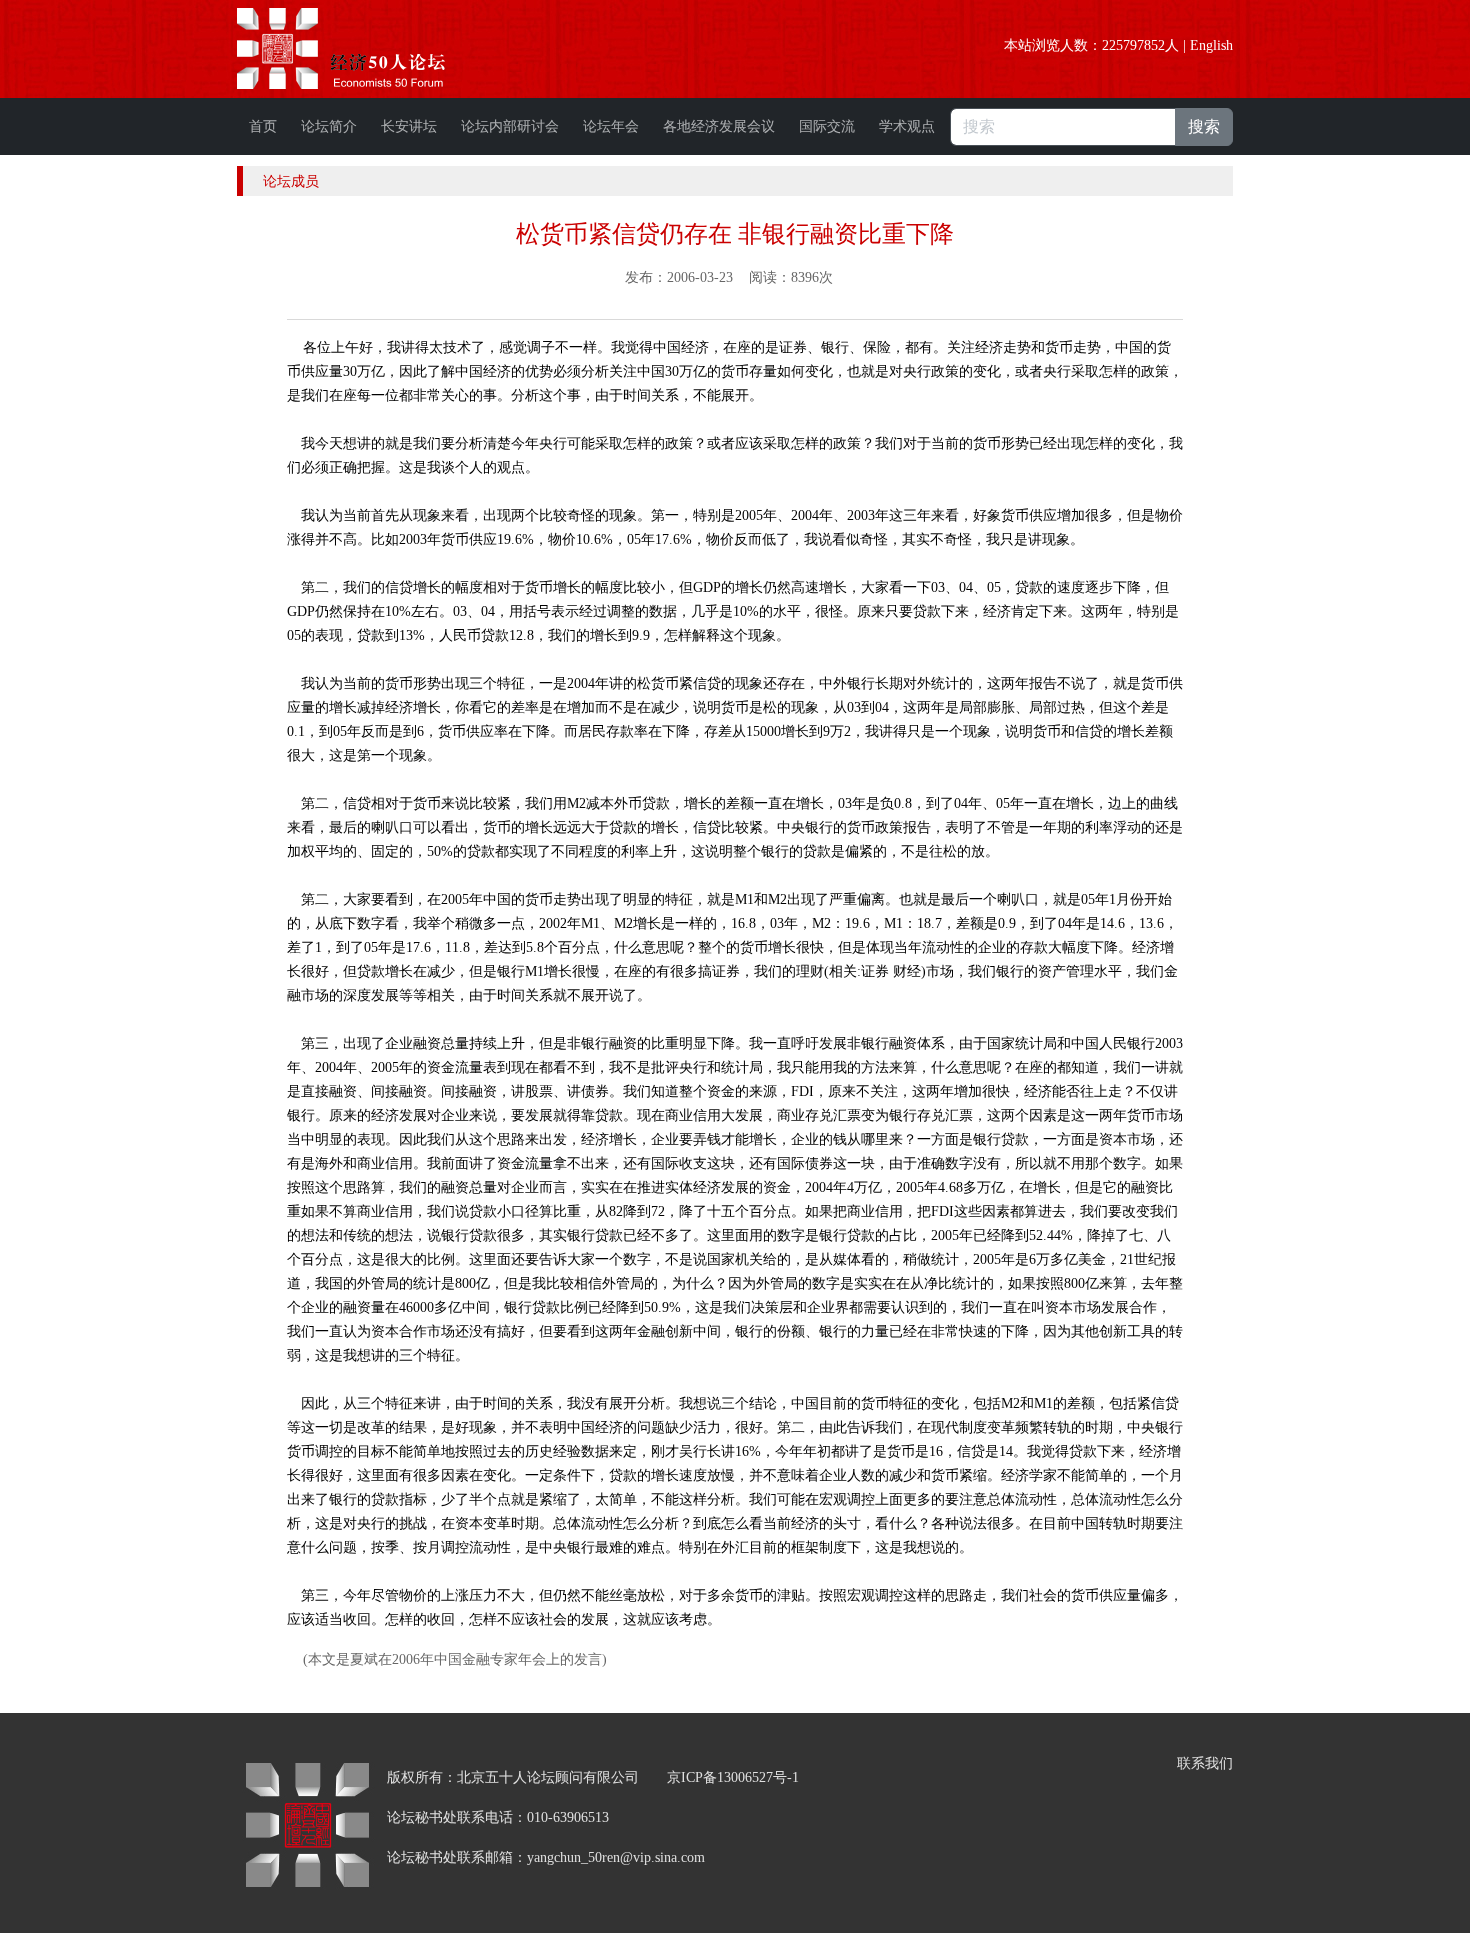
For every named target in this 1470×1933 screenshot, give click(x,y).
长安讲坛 (409, 126)
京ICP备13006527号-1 (733, 1777)
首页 (263, 126)
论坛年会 (611, 126)
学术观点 (907, 126)
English (1211, 45)
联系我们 (1205, 1763)
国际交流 (827, 126)
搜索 (1204, 126)
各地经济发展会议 (719, 126)
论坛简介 (329, 126)
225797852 (1133, 45)
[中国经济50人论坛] (364, 48)
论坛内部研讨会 (510, 126)
